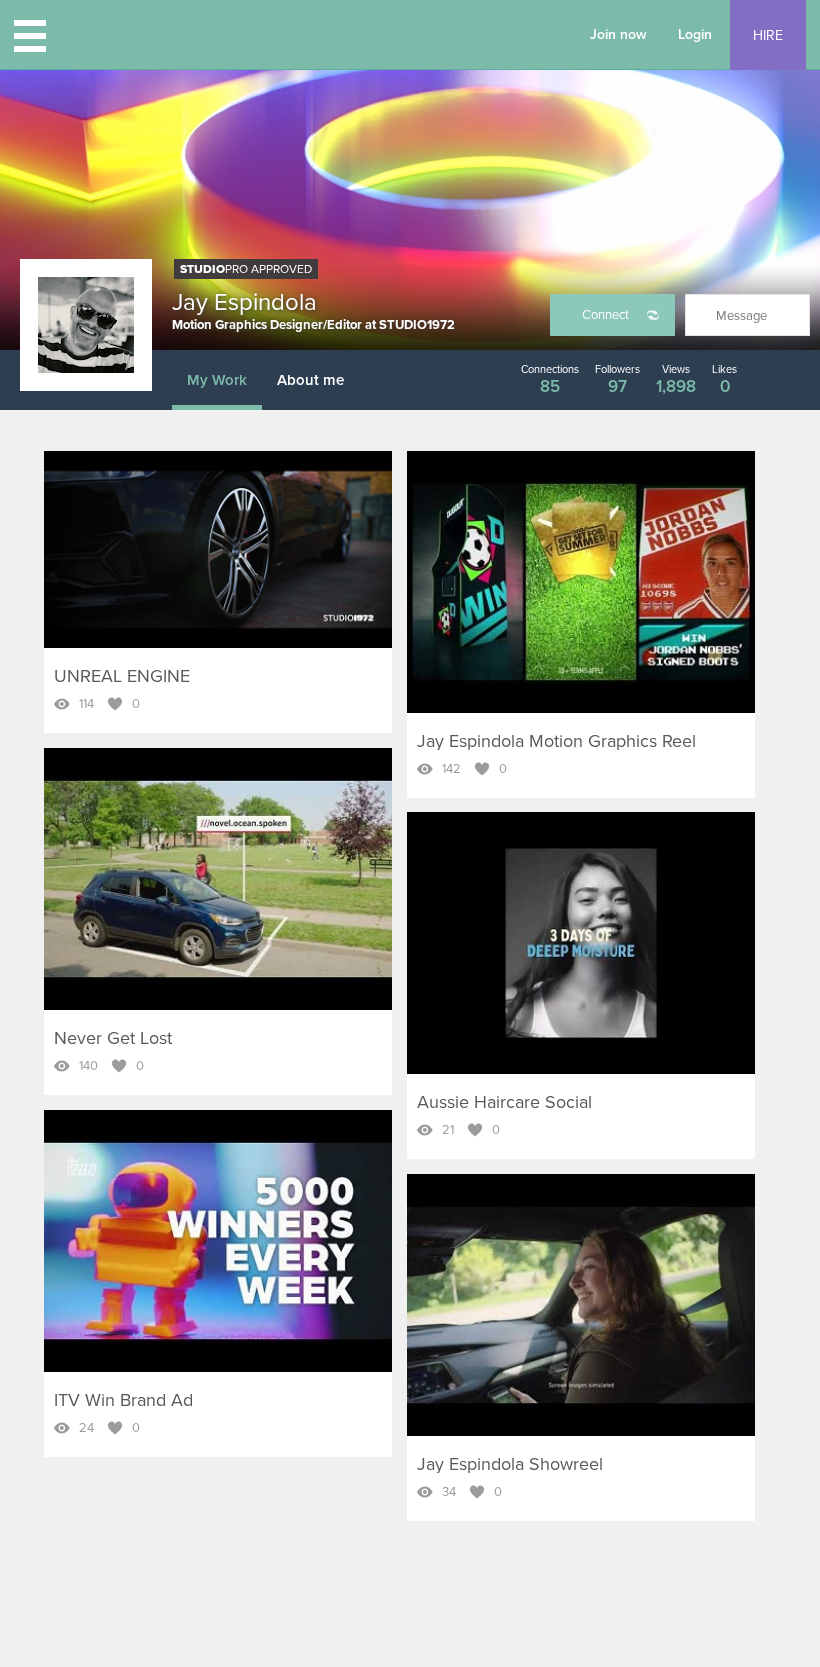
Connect (605, 315)
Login (695, 34)
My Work (217, 380)
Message (741, 316)
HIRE (768, 35)
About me (310, 380)
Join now (618, 34)
